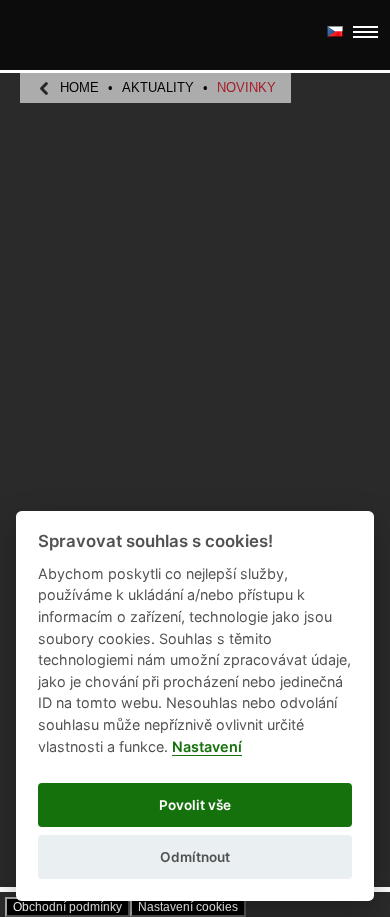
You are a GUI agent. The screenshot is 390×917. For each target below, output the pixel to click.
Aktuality (158, 87)
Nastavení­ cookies (188, 907)
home (79, 87)
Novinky (246, 87)
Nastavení (207, 746)
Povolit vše (195, 805)
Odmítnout (195, 857)
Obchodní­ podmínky (67, 907)
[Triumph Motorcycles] (76, 36)
